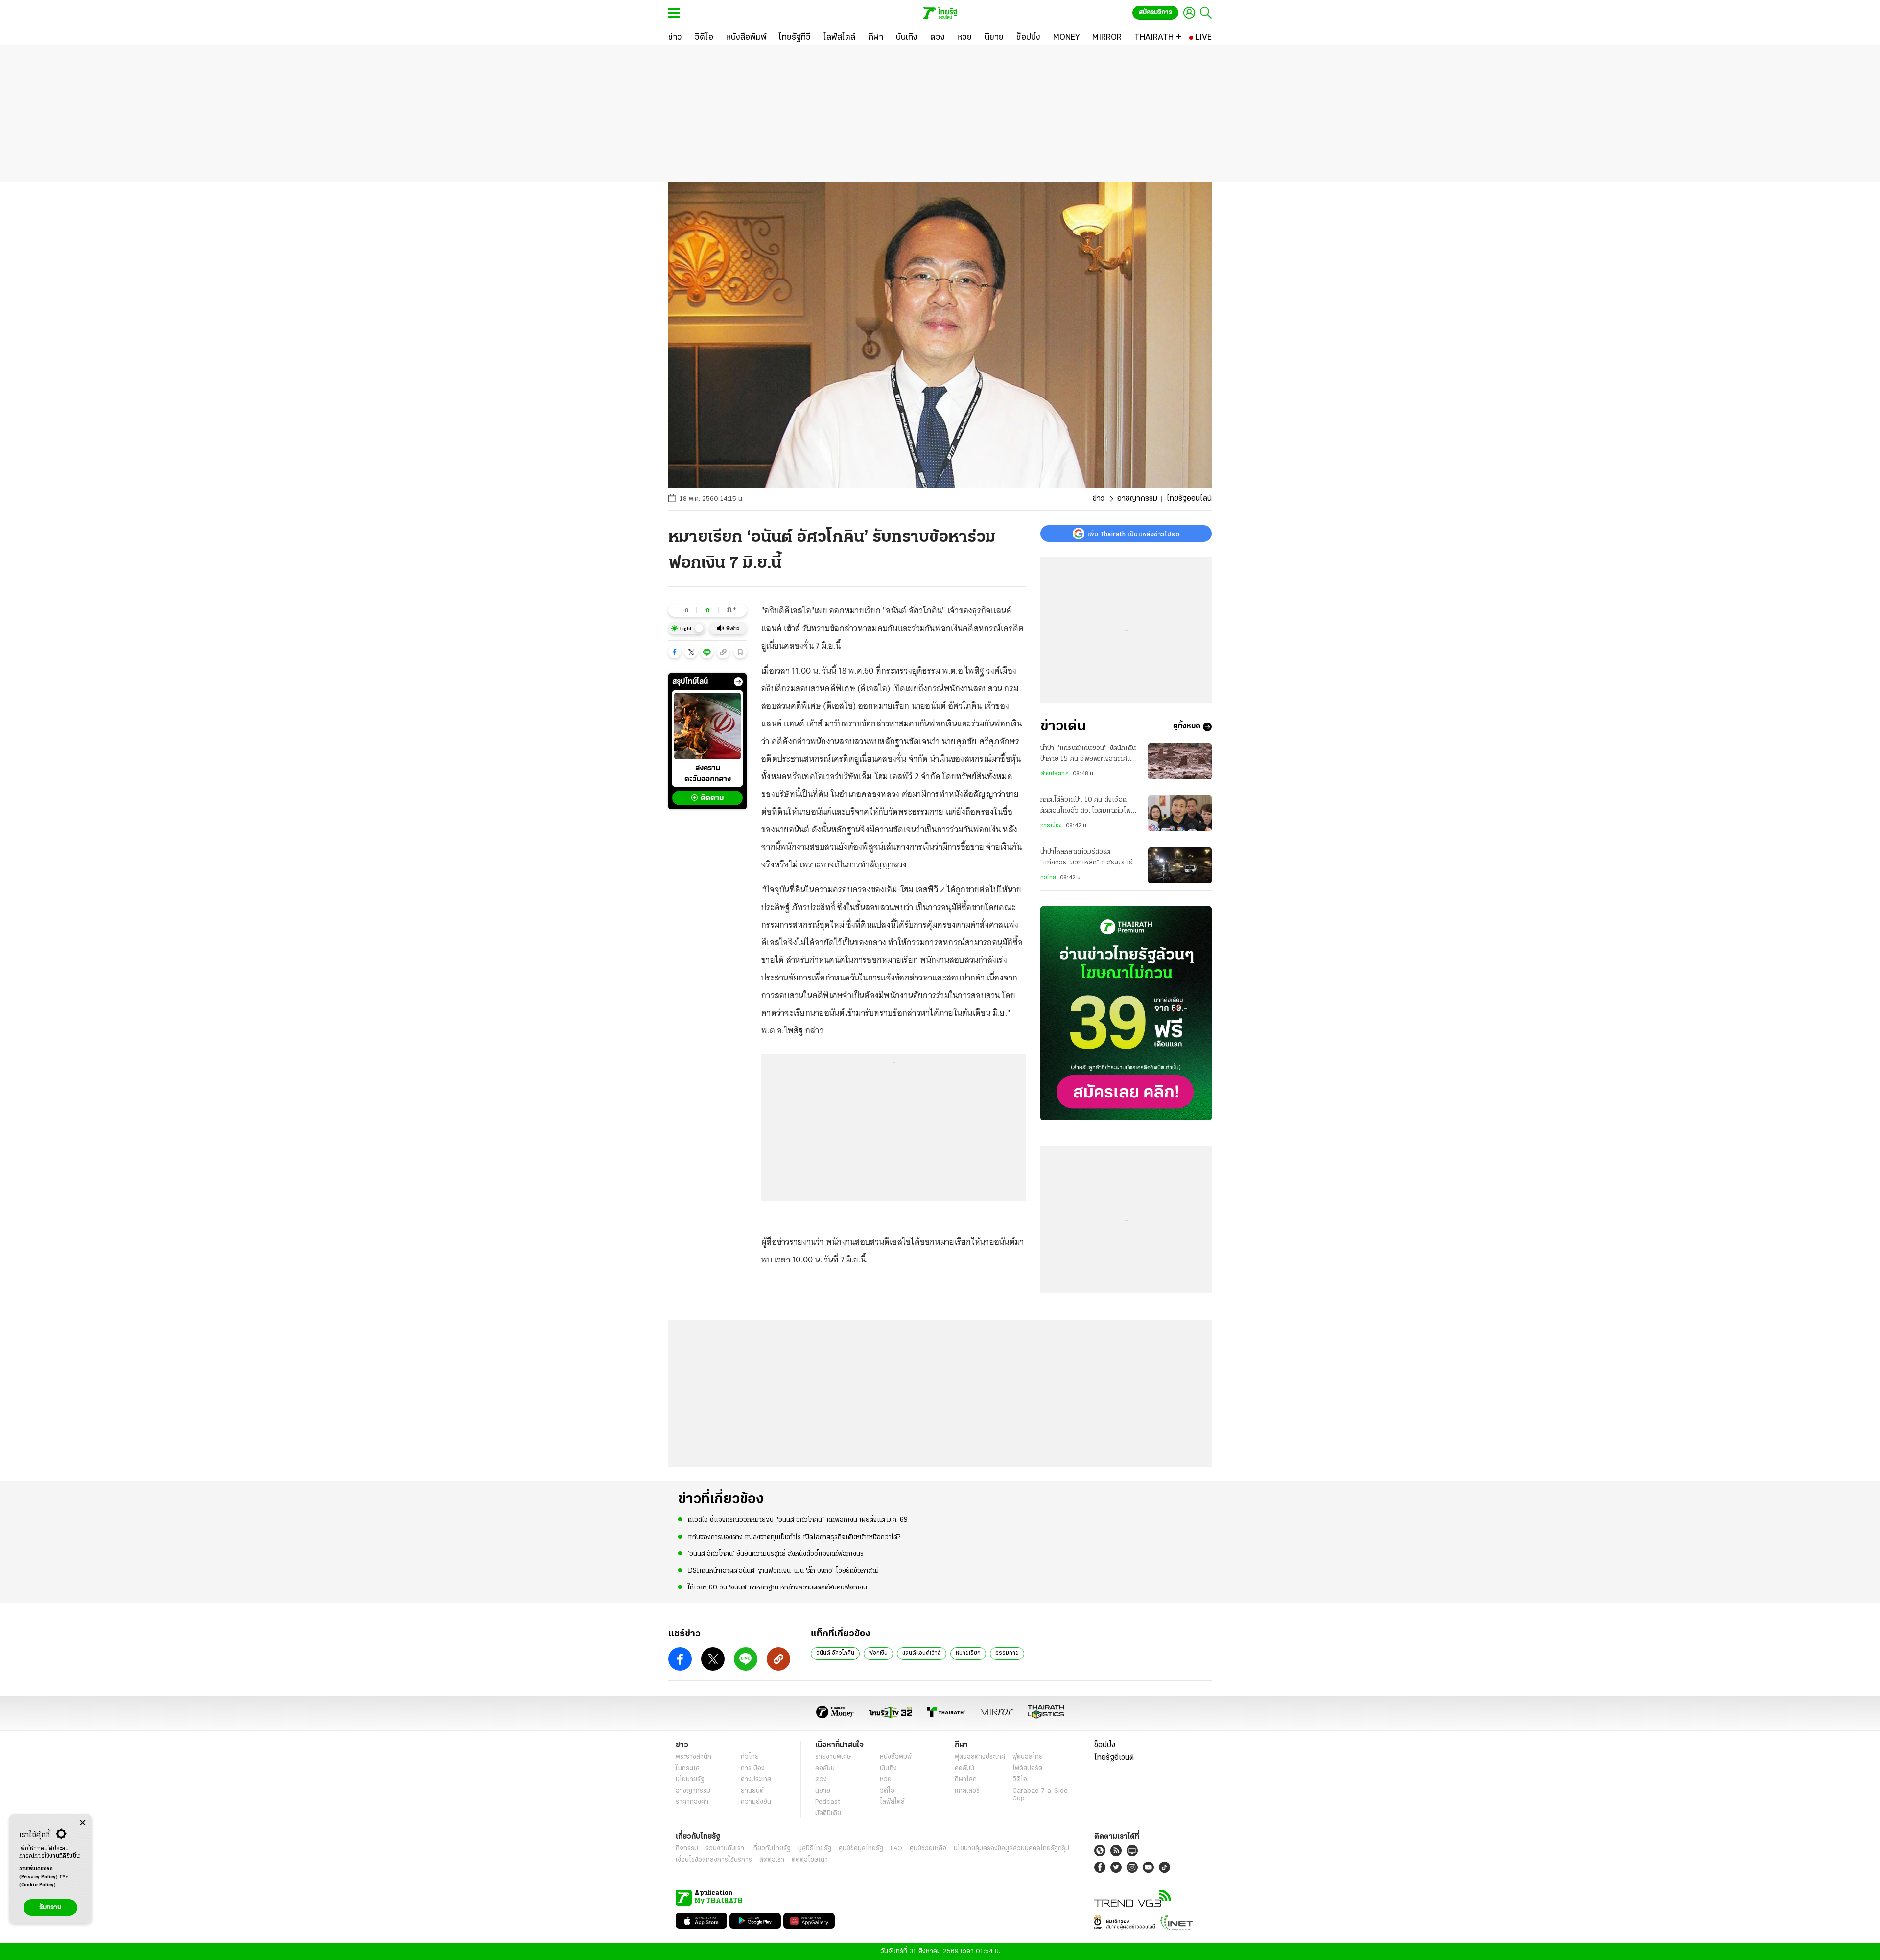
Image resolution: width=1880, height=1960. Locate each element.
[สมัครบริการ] (1126, 1013)
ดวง (821, 1780)
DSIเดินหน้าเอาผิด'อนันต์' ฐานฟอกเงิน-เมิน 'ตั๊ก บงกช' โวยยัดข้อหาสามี (783, 1571)
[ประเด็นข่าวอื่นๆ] (738, 682)
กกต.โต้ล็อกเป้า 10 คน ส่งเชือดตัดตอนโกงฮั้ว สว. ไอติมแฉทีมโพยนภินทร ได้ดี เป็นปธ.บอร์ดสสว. (1088, 807)
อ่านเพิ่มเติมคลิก (39, 1873)
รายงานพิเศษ (833, 1757)
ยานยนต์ (752, 1791)
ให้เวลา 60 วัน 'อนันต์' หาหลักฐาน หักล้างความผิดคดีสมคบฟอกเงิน (777, 1588)
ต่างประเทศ (1055, 774)
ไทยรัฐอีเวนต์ (1114, 1758)
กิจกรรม (687, 1849)
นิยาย (823, 1791)
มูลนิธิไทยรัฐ (815, 1849)
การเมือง (1051, 826)
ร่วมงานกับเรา (725, 1849)
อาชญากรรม (1137, 499)
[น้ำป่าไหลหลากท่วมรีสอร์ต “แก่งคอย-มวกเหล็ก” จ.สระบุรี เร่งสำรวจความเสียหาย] (1180, 865)
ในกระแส (688, 1768)
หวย (886, 1780)
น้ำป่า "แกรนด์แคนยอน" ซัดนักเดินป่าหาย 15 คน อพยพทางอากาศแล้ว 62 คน (1090, 755)
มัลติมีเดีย (828, 1813)
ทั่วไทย (1048, 878)
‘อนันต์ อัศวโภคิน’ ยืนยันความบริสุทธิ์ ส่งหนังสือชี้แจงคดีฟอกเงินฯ (776, 1554)
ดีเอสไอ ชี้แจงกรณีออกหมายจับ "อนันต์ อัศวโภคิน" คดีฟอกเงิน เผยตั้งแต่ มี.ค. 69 (798, 1520)
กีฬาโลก (966, 1780)
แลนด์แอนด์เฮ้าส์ (922, 1653)
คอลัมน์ (825, 1768)
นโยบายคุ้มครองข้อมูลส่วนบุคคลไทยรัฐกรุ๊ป (1011, 1849)
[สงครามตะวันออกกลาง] (707, 726)
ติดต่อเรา (772, 1860)
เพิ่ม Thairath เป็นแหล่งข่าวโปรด (1133, 534)
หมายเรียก (968, 1653)
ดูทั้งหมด (1187, 727)
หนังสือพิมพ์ (896, 1757)
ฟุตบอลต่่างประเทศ (980, 1757)
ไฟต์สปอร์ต (1027, 1768)
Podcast (828, 1802)
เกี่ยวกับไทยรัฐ (771, 1849)
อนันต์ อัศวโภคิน (835, 1653)
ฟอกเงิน (878, 1653)
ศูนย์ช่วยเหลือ (928, 1849)
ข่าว (1099, 499)
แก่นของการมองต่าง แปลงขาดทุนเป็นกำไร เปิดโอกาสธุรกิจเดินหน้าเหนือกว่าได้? (794, 1537)
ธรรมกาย (1007, 1653)
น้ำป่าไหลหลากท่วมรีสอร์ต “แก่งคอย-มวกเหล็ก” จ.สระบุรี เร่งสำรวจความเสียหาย (1088, 859)
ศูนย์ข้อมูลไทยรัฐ (861, 1849)
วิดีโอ (887, 1791)
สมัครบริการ (1155, 12)
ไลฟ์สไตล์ (892, 1802)
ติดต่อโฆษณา (810, 1860)
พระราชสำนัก (693, 1757)
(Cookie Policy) (38, 1885)
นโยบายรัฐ (690, 1780)
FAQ (896, 1849)
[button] (675, 652)
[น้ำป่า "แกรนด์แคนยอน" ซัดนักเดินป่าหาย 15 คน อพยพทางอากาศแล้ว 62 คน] (1180, 761)
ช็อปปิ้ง (1105, 1745)
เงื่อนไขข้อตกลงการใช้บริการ (714, 1860)
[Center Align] (82, 1823)
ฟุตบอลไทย (1028, 1757)
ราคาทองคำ (692, 1802)
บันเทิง (888, 1768)
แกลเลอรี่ (967, 1791)
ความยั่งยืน (756, 1802)
